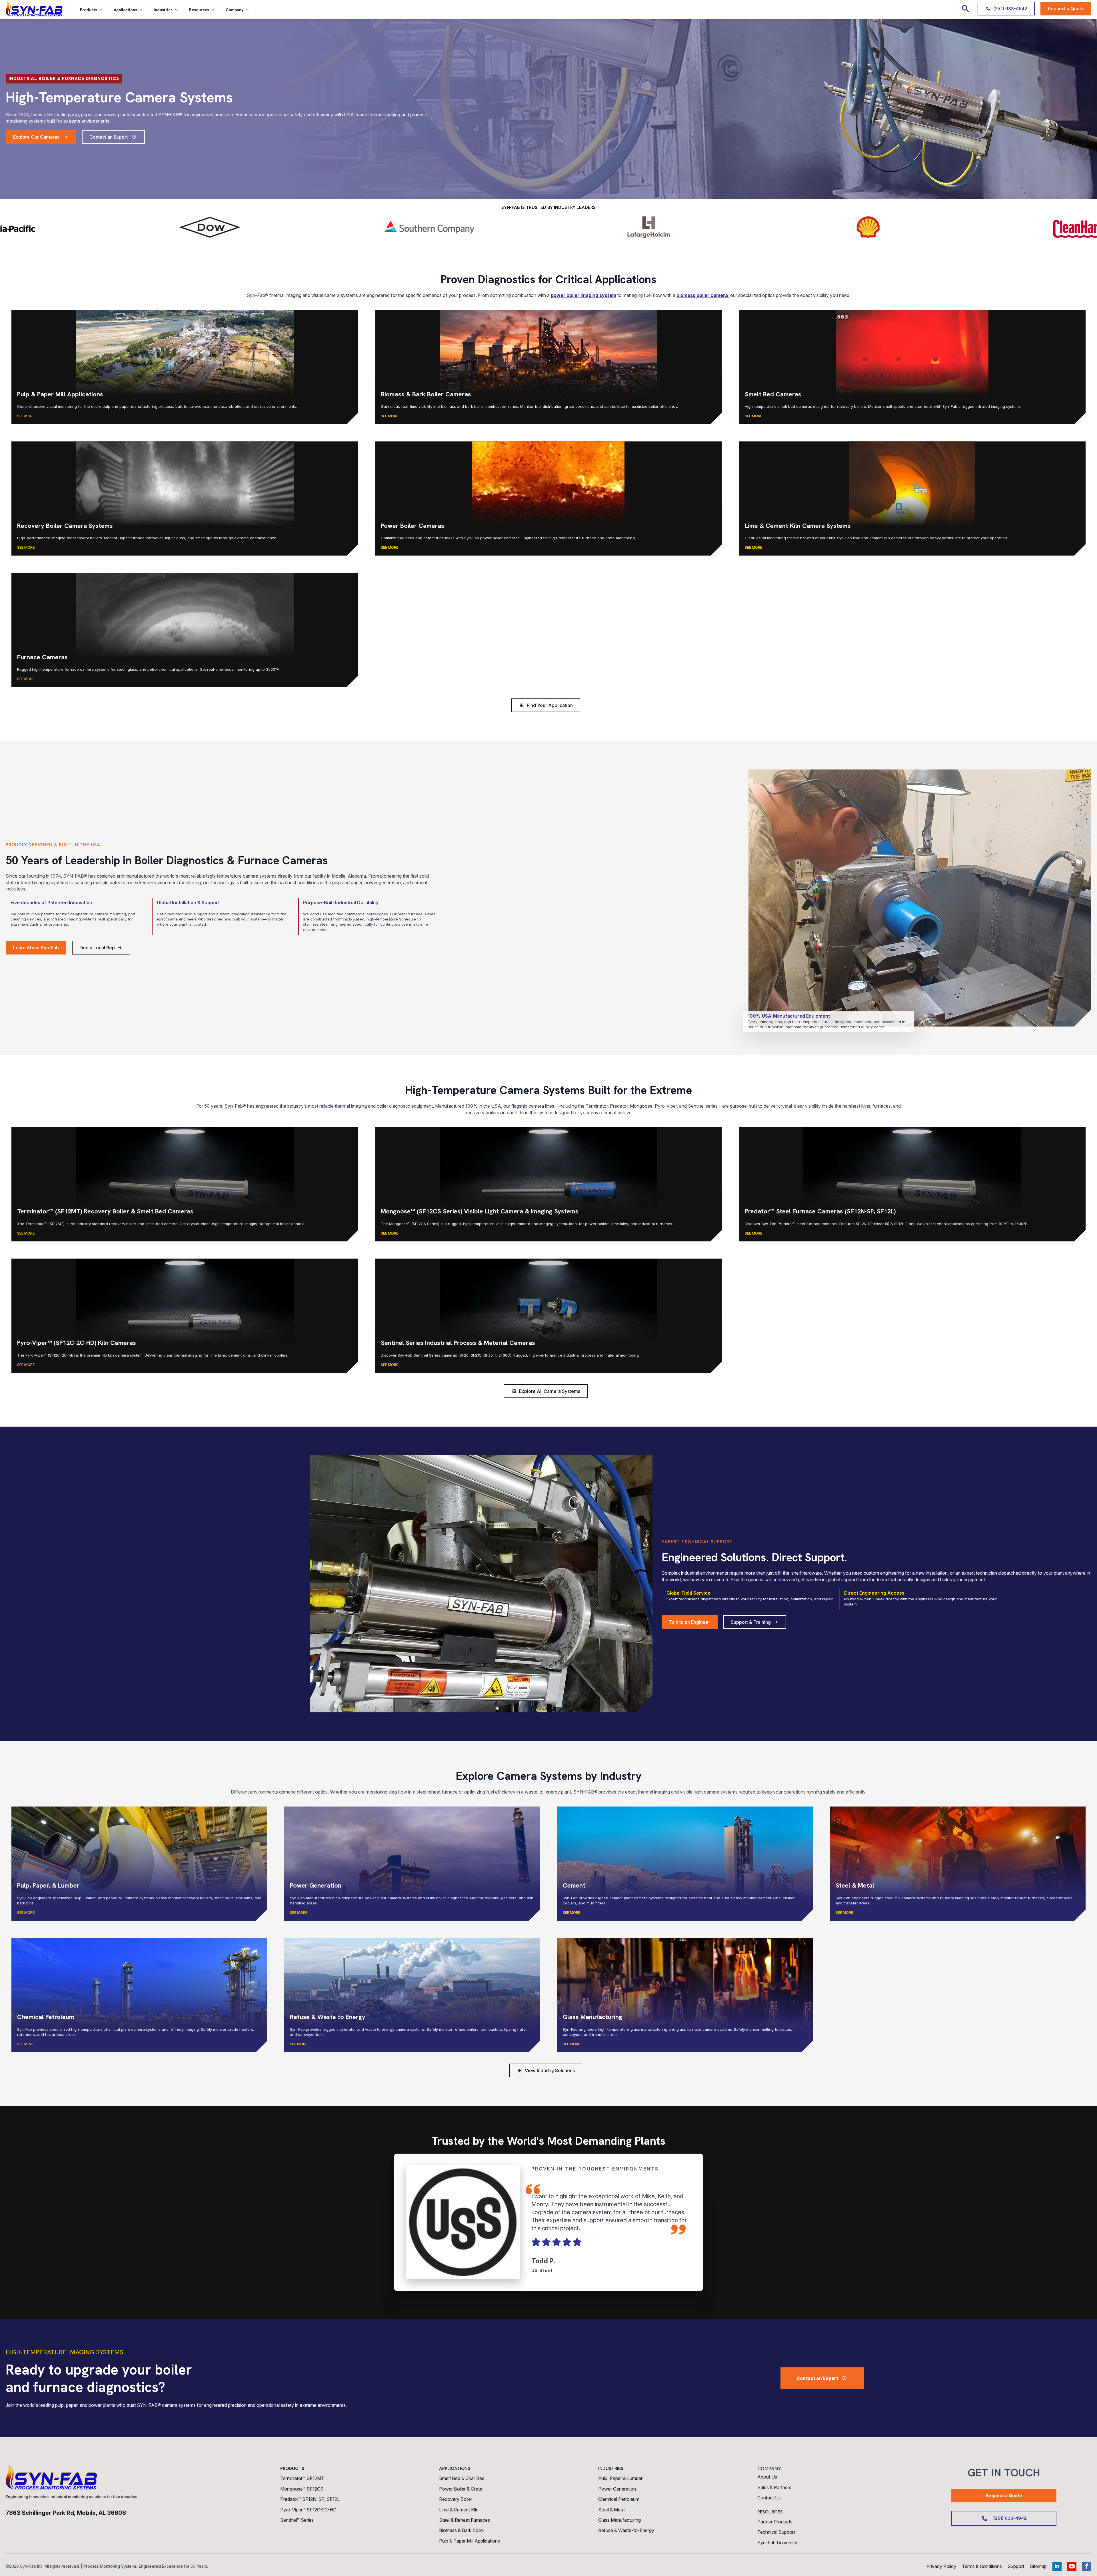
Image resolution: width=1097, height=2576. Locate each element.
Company (235, 10)
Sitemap (1038, 2566)
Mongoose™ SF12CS (302, 2489)
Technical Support (776, 2532)
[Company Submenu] (249, 10)
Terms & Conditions (982, 2566)
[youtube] (1072, 2566)
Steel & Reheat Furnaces (465, 2520)
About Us (767, 2477)
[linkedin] (1057, 2566)
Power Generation (617, 2489)
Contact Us (769, 2498)
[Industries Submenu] (178, 10)
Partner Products (775, 2522)
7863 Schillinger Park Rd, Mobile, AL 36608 (66, 2513)
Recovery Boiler (456, 2499)
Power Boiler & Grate (461, 2489)
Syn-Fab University (777, 2543)
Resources (199, 10)
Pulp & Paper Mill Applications (470, 2541)
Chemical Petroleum (619, 2499)
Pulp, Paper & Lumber (620, 2478)
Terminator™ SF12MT (302, 2478)
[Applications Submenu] (143, 10)
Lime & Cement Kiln (459, 2510)
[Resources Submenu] (215, 10)
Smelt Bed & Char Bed (462, 2478)
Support (1016, 2566)
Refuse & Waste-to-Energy (626, 2530)
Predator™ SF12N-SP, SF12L (310, 2499)
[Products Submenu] (103, 10)
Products (89, 10)
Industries (163, 10)
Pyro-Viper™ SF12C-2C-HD (308, 2510)
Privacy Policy (941, 2566)
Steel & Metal (612, 2510)
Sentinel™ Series (297, 2520)
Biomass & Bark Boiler (462, 2530)
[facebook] (1087, 2566)
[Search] (965, 9)
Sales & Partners (774, 2487)
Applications (125, 10)
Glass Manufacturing (619, 2520)
